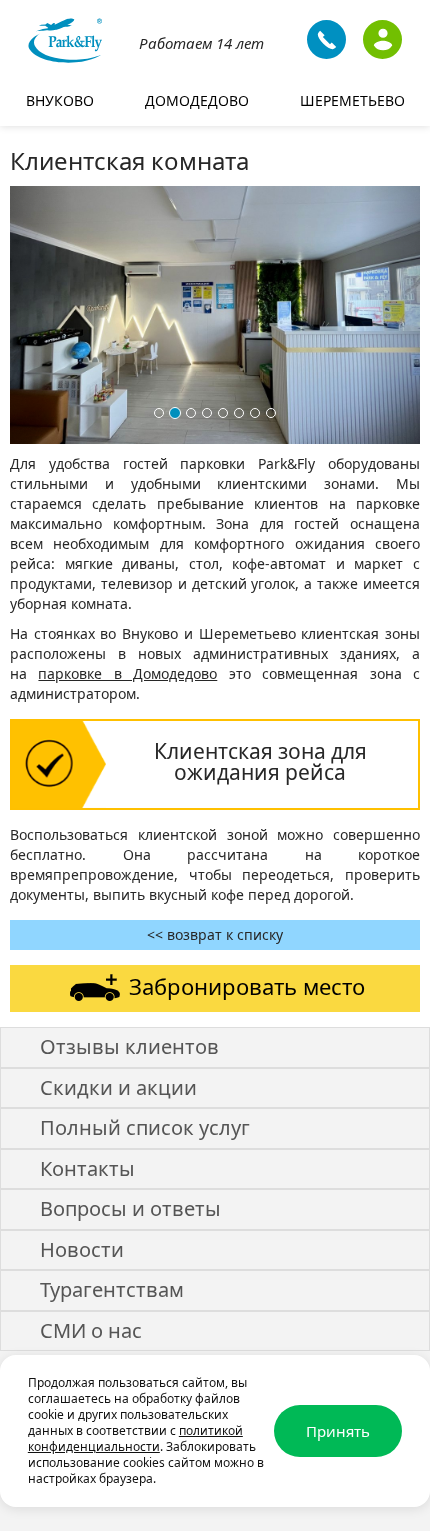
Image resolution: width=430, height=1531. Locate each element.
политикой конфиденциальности (135, 1438)
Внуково (60, 100)
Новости (82, 1249)
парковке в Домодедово (127, 673)
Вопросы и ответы (130, 1208)
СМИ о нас (91, 1330)
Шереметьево (352, 100)
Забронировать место (247, 986)
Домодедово (197, 100)
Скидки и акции (118, 1087)
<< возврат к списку (215, 934)
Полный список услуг (145, 1127)
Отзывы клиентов (129, 1046)
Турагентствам (112, 1289)
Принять (338, 1431)
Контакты (87, 1168)
